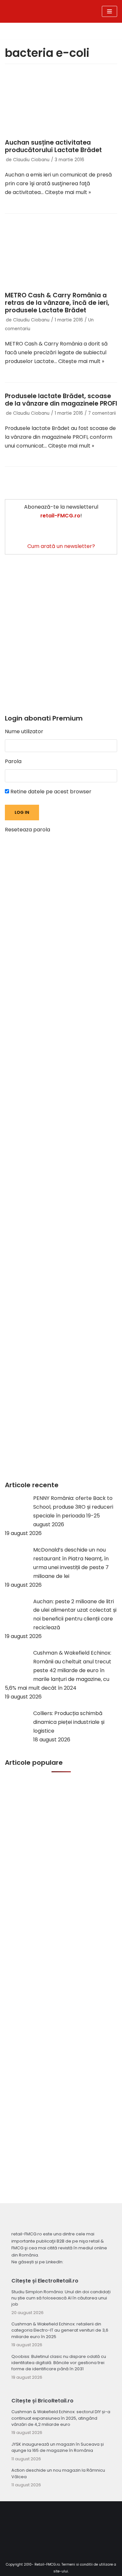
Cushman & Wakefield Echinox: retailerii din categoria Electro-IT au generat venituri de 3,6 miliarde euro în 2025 (60, 2330)
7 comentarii (102, 413)
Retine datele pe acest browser (50, 792)
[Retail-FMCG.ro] (41, 11)
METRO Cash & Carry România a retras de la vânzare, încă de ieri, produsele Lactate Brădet (57, 303)
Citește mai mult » (68, 192)
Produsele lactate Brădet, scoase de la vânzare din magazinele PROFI (61, 400)
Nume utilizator (24, 731)
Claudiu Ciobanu (31, 160)
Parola (13, 761)
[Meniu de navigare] (109, 11)
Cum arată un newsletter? (61, 546)
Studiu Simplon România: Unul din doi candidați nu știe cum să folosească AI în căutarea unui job (61, 2298)
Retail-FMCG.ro (47, 2564)
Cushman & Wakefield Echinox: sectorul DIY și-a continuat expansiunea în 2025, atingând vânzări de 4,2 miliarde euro (61, 2418)
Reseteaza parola (27, 830)
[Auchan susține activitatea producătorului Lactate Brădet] (61, 103)
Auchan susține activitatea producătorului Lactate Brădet (53, 146)
